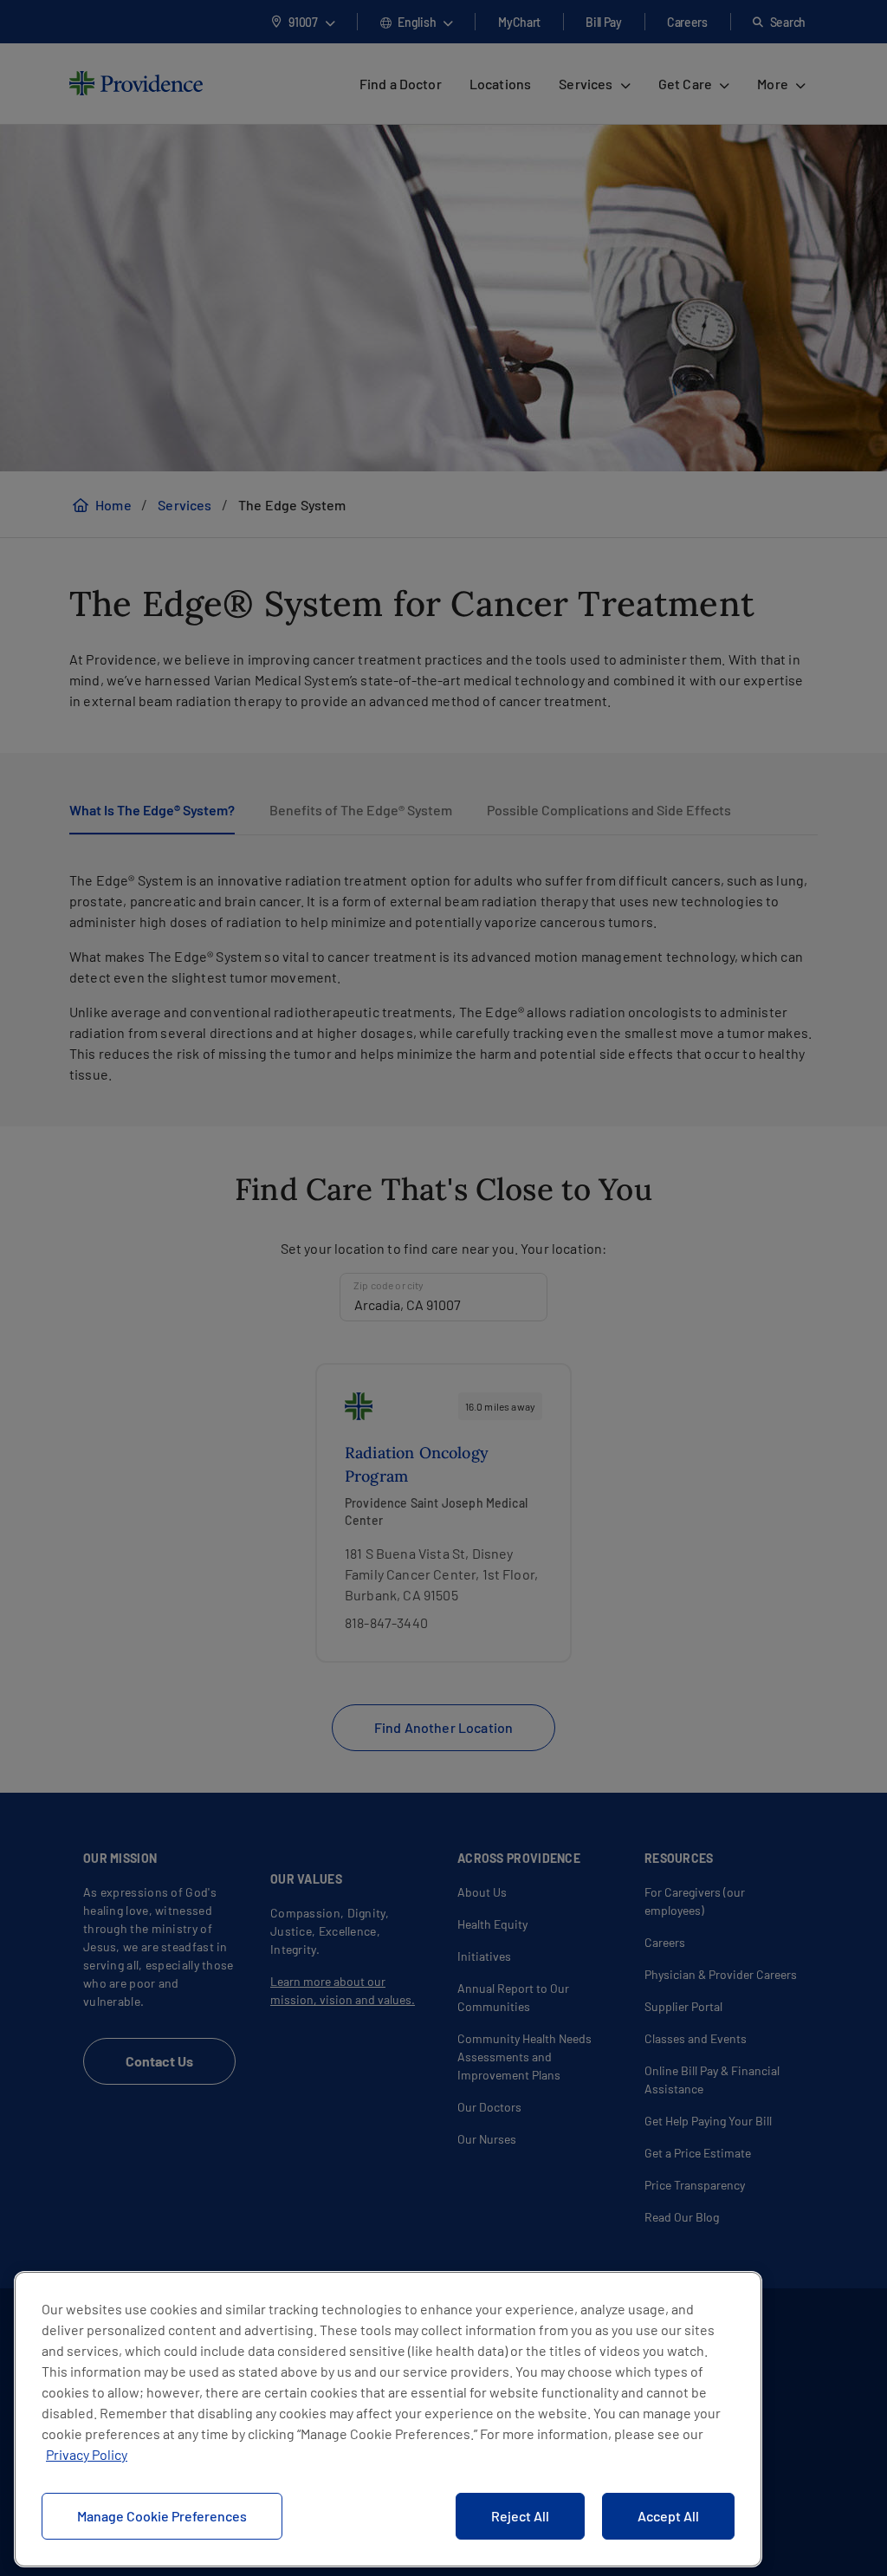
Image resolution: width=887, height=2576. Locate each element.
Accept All (668, 2516)
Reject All (520, 2516)
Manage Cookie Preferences (162, 2516)
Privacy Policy (87, 2454)
